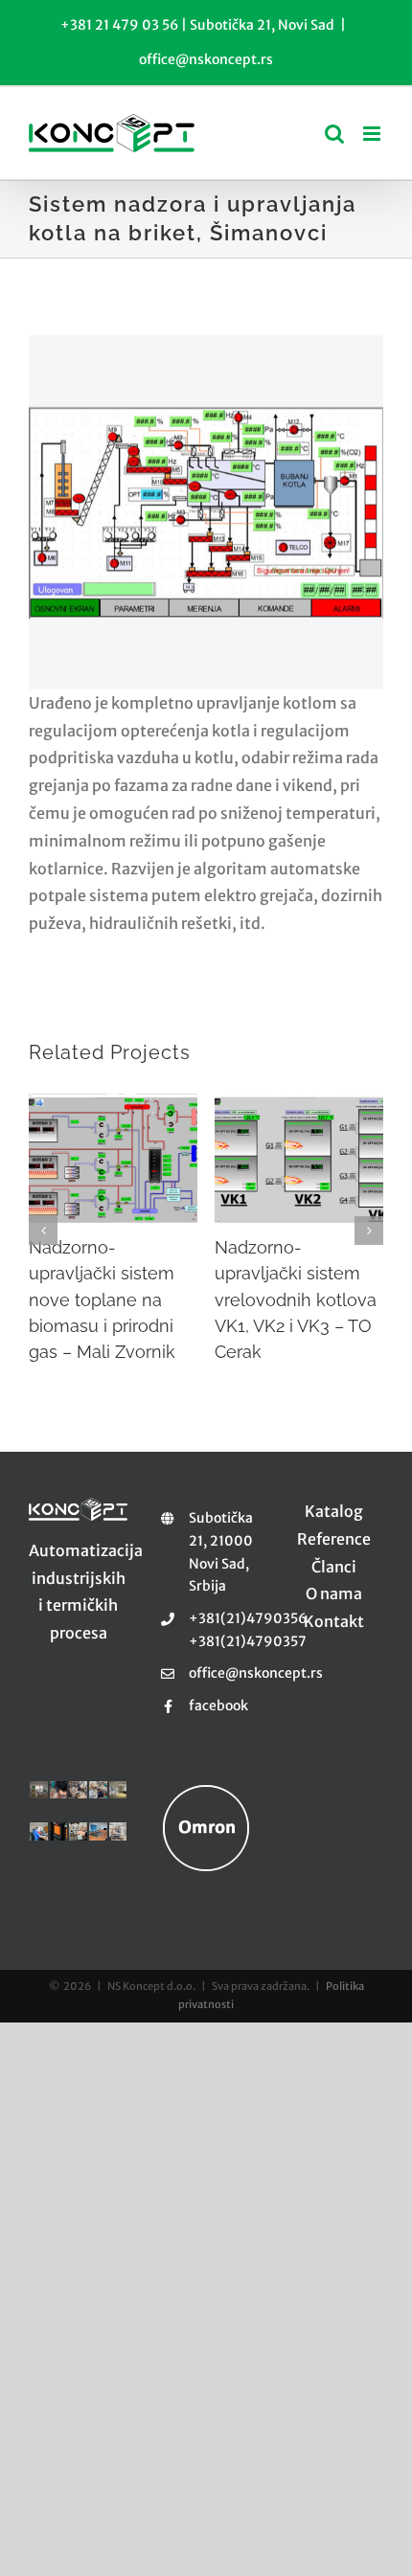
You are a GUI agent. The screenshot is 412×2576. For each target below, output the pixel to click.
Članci (334, 1567)
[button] (43, 1231)
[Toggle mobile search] (334, 134)
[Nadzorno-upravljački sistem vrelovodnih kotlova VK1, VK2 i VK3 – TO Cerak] (299, 1158)
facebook (218, 1706)
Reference (334, 1539)
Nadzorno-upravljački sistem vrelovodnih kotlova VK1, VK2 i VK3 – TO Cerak (296, 1299)
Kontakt (334, 1621)
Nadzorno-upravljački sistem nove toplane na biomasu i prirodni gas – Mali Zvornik (102, 1299)
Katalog (334, 1511)
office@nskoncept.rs (206, 59)
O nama (334, 1593)
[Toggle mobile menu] (373, 134)
